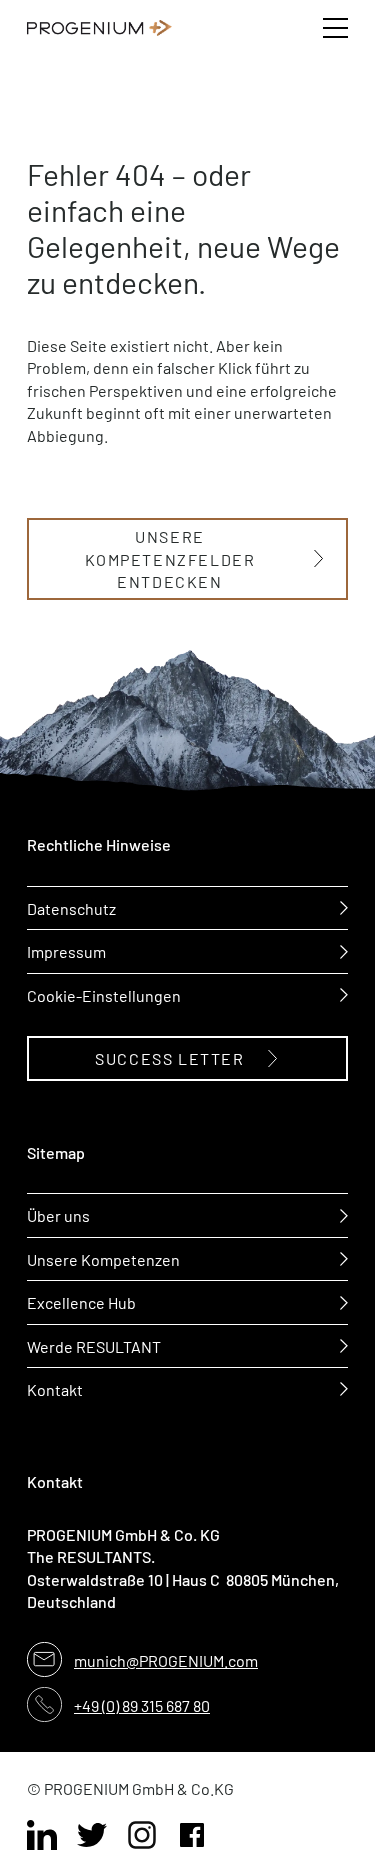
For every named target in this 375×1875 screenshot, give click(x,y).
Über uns (58, 1215)
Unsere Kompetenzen (103, 1259)
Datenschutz (71, 908)
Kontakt (55, 1389)
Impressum (66, 951)
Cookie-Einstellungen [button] (104, 995)
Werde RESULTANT (94, 1346)
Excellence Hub (81, 1302)
